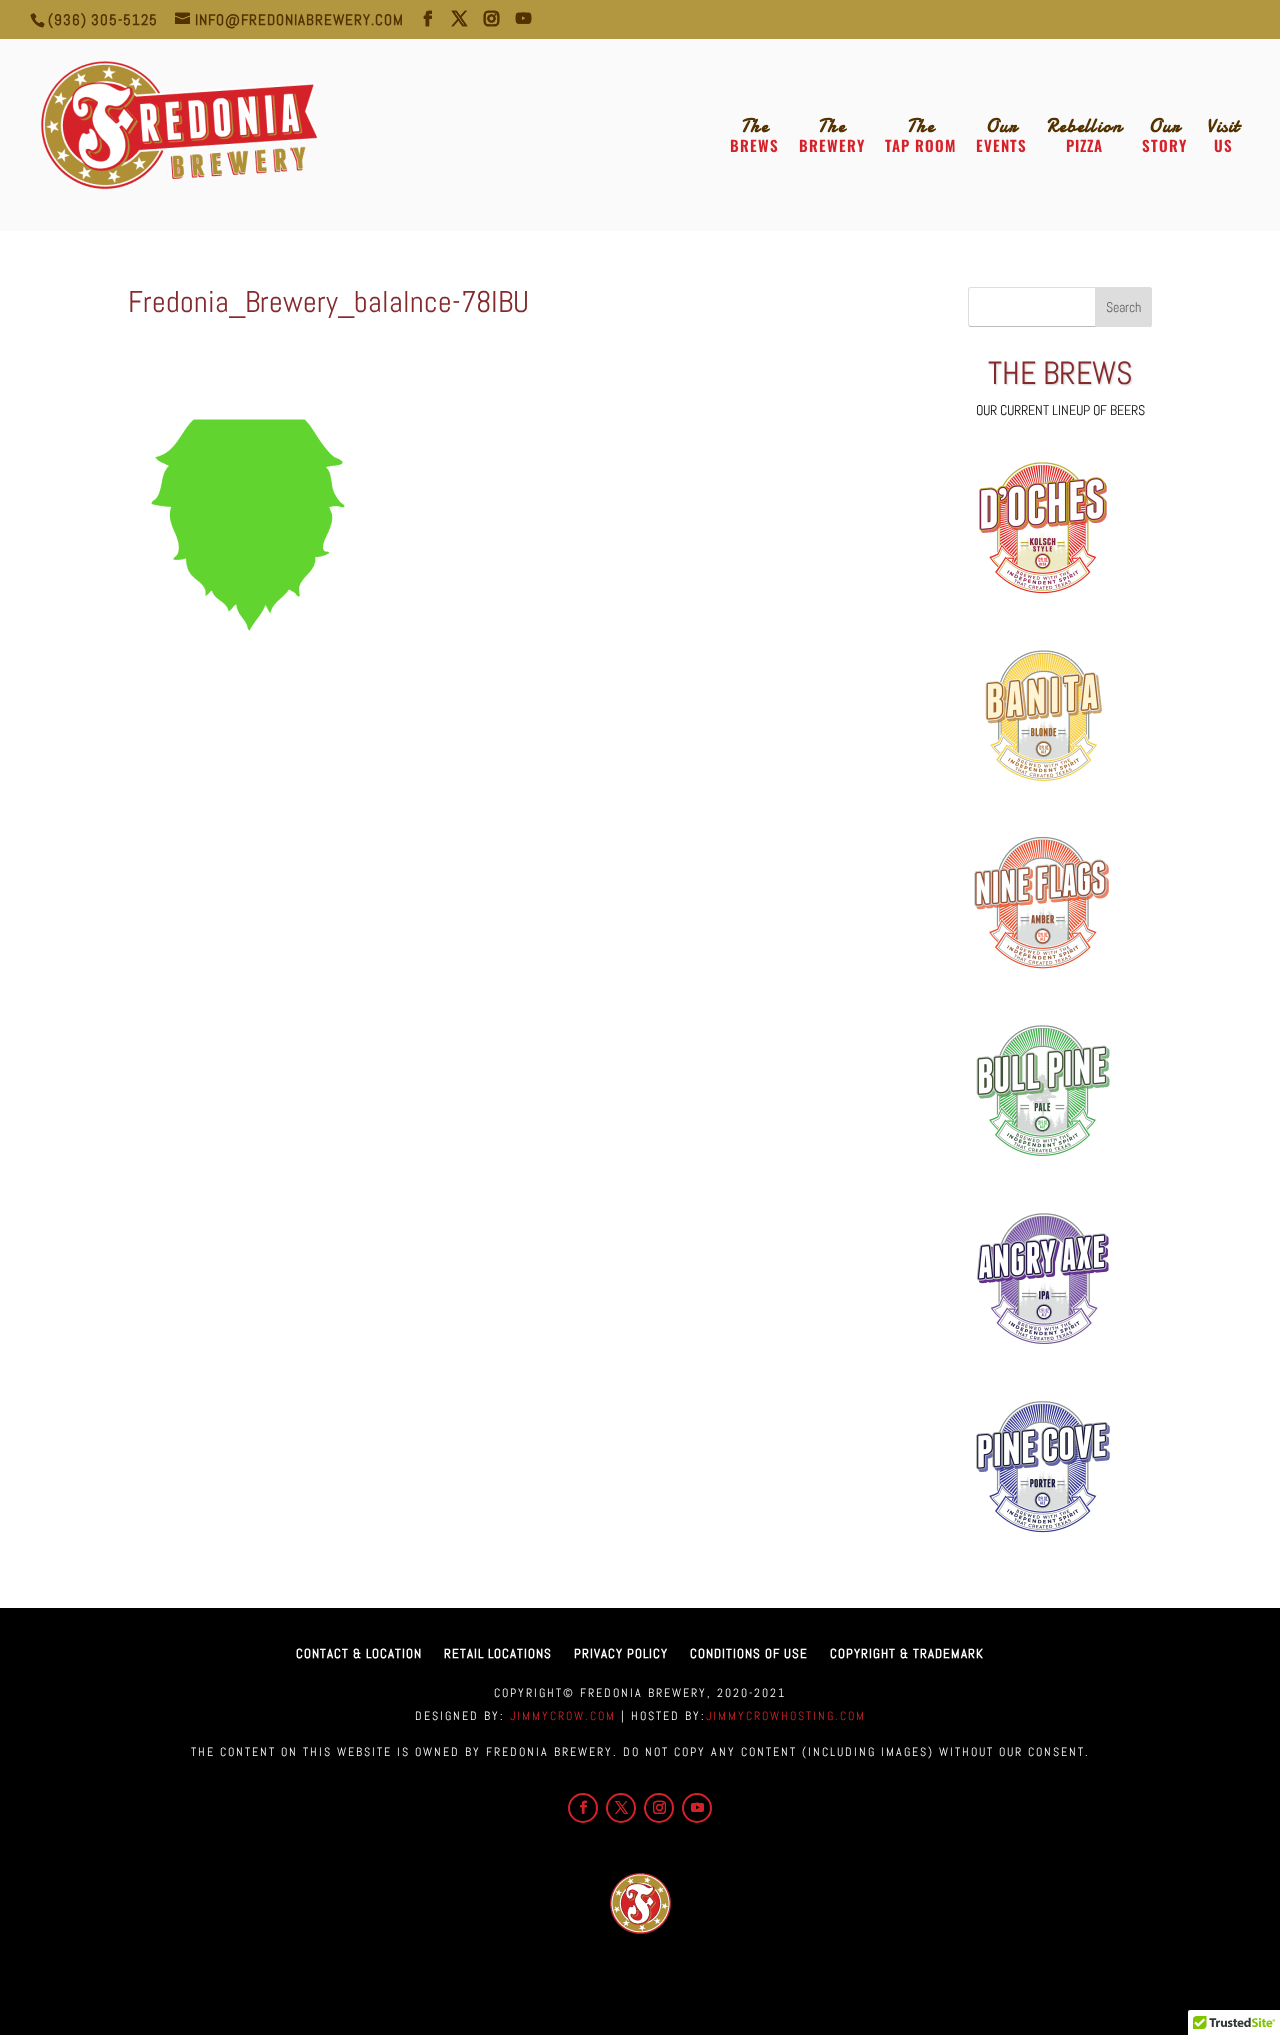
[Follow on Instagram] (659, 1808)
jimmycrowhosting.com (786, 1716)
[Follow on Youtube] (697, 1808)
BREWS (754, 136)
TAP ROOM (920, 136)
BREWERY (832, 136)
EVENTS (1001, 136)
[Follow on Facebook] (583, 1808)
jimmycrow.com (560, 1716)
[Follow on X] (621, 1808)
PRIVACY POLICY (621, 1653)
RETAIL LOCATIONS (498, 1653)
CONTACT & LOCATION (359, 1653)
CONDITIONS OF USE (749, 1653)
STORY (1164, 136)
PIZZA (1084, 136)
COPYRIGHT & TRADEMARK (907, 1653)
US (1223, 136)
